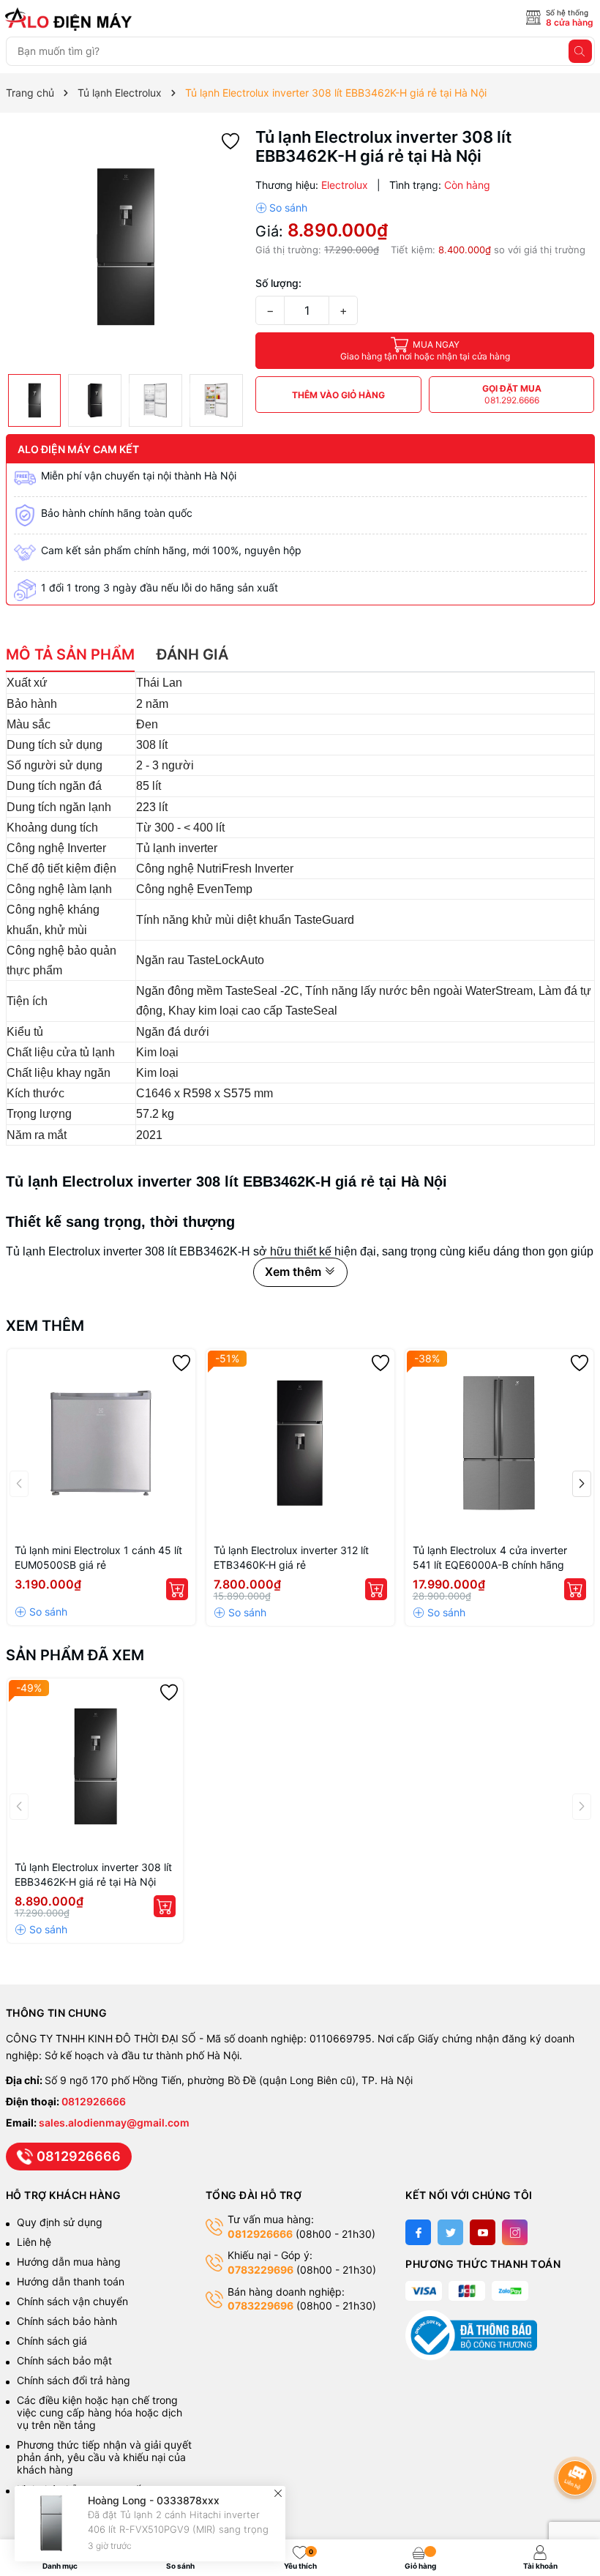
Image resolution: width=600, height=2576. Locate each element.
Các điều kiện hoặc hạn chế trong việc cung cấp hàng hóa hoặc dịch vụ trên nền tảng (100, 2412)
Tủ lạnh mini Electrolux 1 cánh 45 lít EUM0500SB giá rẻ (98, 1557)
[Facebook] (418, 2232)
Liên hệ (34, 2242)
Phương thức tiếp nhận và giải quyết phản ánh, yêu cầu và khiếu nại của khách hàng (104, 2457)
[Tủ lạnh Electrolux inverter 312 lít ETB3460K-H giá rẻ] (300, 1443)
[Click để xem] (125, 247)
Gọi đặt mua (512, 394)
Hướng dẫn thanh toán (71, 2281)
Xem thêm (45, 1326)
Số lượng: (278, 283)
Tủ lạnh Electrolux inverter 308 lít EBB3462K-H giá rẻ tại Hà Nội (93, 1874)
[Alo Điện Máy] (71, 19)
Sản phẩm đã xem (75, 1655)
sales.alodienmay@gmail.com (114, 2123)
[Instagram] (515, 2232)
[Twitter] (450, 2232)
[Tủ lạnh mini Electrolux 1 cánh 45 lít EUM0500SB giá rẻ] (101, 1443)
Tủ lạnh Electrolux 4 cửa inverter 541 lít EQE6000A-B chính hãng (490, 1557)
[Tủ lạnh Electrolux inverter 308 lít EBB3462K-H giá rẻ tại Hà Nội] (95, 1766)
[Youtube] (483, 2232)
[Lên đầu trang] (578, 2439)
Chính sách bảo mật (64, 2360)
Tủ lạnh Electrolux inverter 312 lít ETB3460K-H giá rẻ (291, 1557)
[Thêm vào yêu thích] (230, 140)
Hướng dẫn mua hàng (69, 2262)
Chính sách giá (52, 2341)
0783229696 (260, 2270)
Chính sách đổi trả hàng (74, 2380)
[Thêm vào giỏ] (177, 1589)
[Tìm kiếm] (580, 51)
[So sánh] (281, 208)
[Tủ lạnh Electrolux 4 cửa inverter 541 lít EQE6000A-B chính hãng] (499, 1443)
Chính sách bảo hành (67, 2321)
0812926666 (94, 2101)
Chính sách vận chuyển (74, 2301)
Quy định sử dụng (60, 2222)
